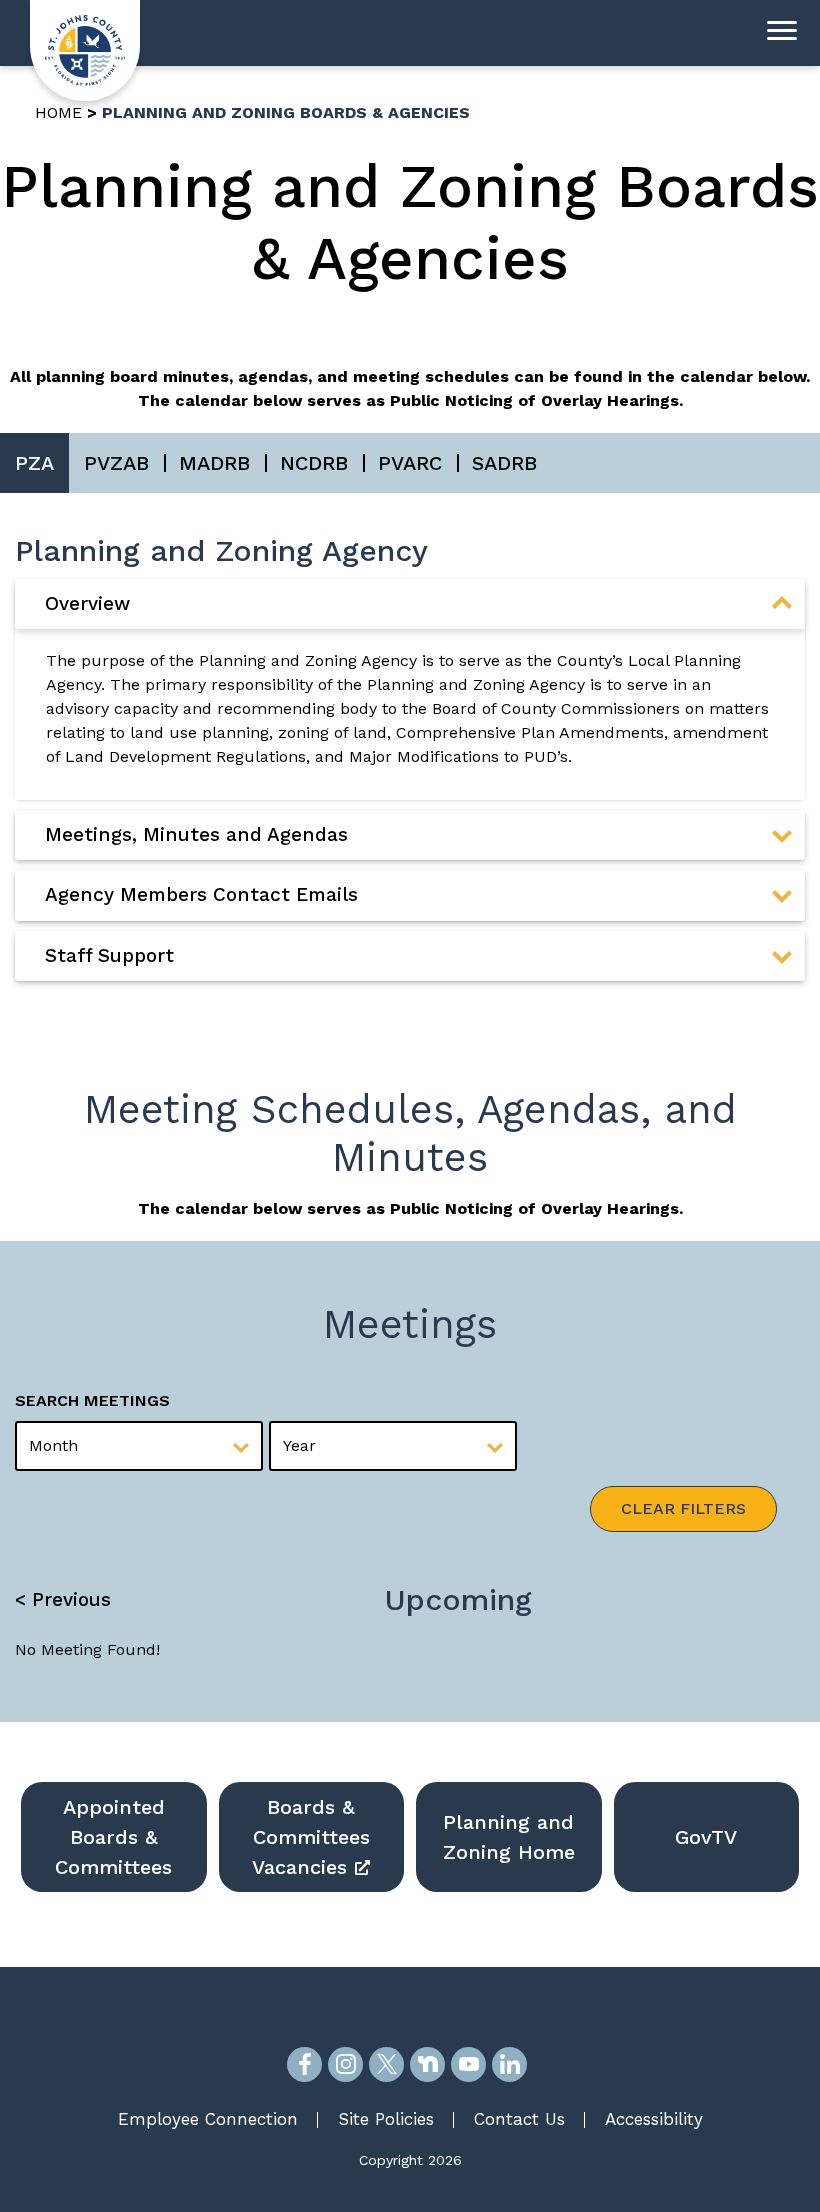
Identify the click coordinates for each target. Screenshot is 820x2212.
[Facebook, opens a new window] (304, 2064)
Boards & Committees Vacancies (311, 1837)
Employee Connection (208, 2119)
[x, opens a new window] (386, 2064)
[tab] (410, 604)
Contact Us (519, 2119)
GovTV (706, 1837)
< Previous (63, 1599)
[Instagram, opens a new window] (345, 2064)
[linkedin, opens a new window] (509, 2064)
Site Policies (386, 2119)
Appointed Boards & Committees (113, 1837)
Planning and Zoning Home (509, 1837)
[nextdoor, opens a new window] (427, 2064)
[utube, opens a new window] (468, 2064)
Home (58, 112)
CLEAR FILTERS (683, 1508)
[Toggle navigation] (782, 33)
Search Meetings (92, 1400)
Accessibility (654, 2119)
